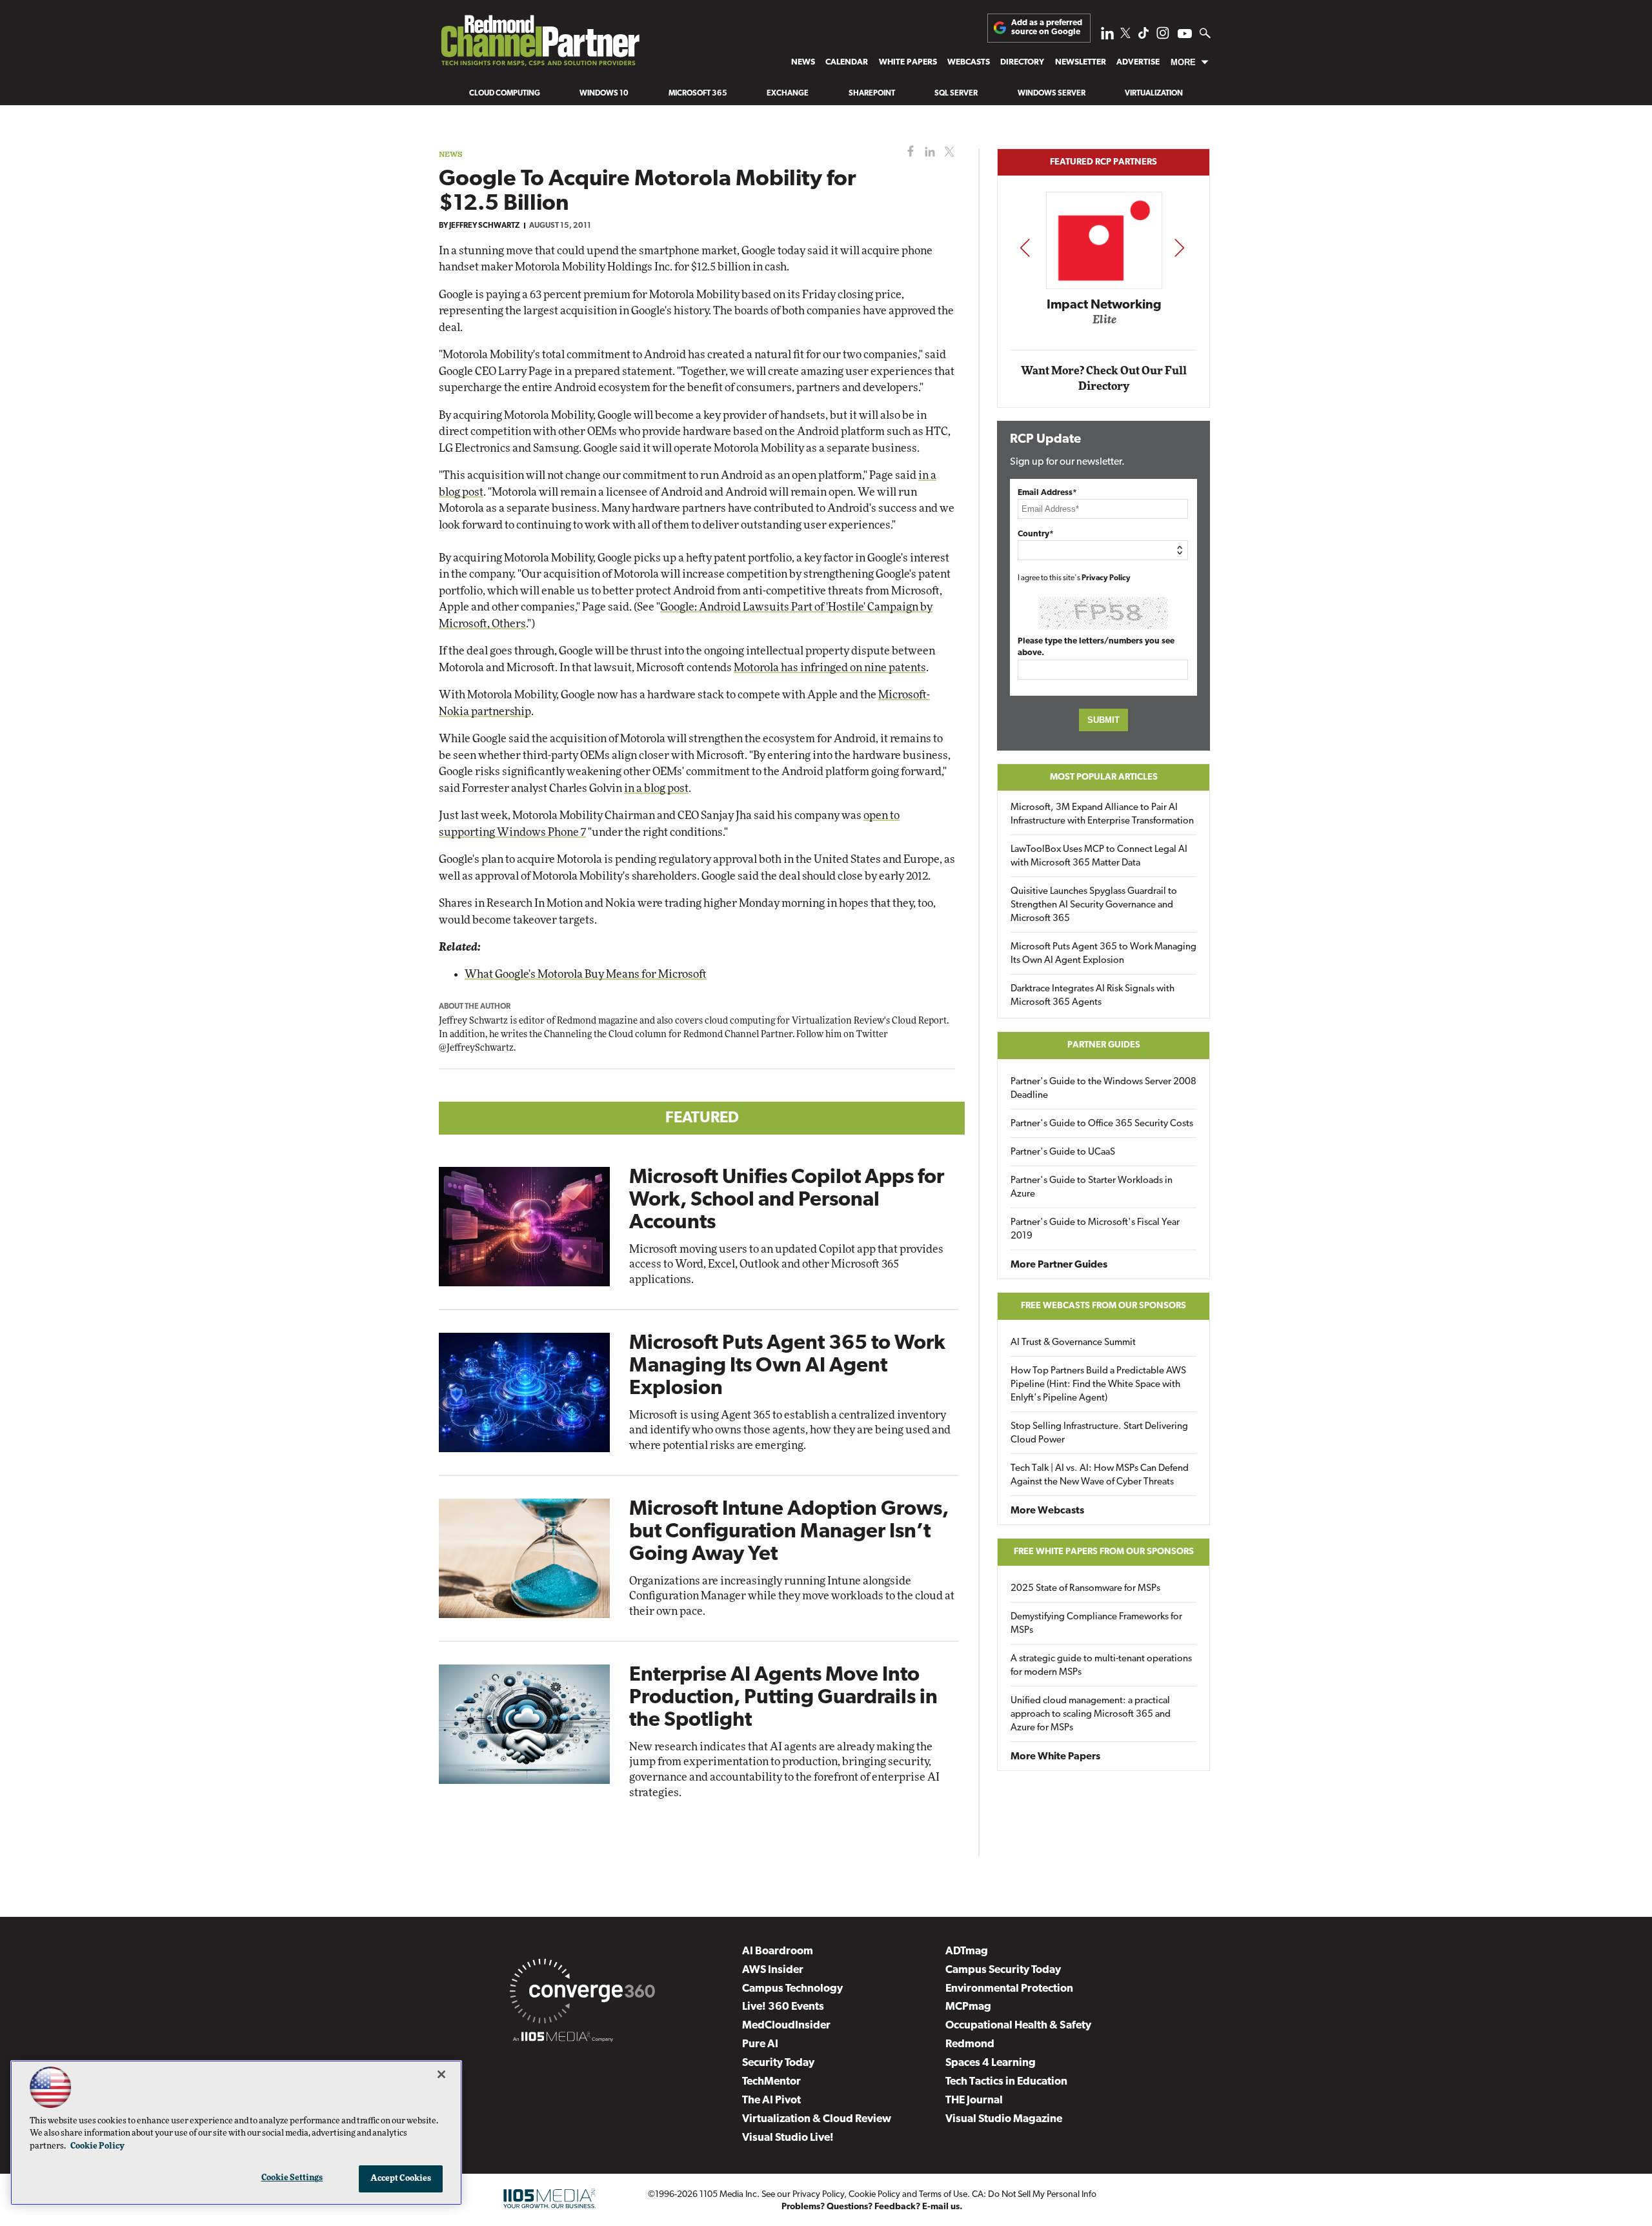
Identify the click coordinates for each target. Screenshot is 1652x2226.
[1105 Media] (563, 2039)
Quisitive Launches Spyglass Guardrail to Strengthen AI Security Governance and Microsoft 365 (1094, 905)
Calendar (847, 62)
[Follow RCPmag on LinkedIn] (1107, 36)
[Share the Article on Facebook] (908, 152)
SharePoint (872, 94)
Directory (1022, 62)
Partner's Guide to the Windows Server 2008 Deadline (1103, 1089)
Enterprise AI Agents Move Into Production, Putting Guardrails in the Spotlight (783, 1698)
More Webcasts (1047, 1511)
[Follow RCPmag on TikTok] (1143, 36)
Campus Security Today (1003, 1970)
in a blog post (656, 788)
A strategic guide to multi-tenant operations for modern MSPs (1101, 1666)
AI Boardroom (778, 1951)
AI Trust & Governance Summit (1073, 1343)
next (1179, 248)
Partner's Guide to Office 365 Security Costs (1102, 1124)
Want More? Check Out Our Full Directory (1104, 379)
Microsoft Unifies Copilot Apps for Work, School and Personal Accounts (787, 1200)
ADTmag (967, 1951)
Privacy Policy (1106, 578)
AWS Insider (773, 1970)
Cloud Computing (505, 94)
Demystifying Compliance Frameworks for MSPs (1096, 1624)
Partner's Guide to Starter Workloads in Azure (1092, 1188)
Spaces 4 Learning (991, 2063)
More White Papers (1055, 1757)
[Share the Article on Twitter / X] (948, 152)
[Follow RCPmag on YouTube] (1185, 35)
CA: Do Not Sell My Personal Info (1034, 2195)
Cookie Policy (874, 2195)
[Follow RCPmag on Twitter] (1125, 35)
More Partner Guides (1059, 1265)
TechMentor (771, 2082)
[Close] (441, 2074)
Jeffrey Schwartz (484, 226)
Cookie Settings (292, 2178)
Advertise (1138, 62)
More (1183, 62)
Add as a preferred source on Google (1047, 27)
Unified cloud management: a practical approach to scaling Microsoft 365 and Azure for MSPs (1091, 1715)
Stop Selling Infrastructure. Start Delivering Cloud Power (1099, 1433)
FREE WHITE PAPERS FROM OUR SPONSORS (1104, 1552)
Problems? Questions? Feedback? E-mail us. (872, 2207)
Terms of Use (943, 2195)
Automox (1104, 324)
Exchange (788, 94)
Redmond (970, 2044)
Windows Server (1052, 94)
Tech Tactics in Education (1006, 2082)
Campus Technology (792, 1989)
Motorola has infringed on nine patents (830, 668)
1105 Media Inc (728, 2195)
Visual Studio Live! (788, 2138)
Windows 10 (604, 94)
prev (1025, 248)
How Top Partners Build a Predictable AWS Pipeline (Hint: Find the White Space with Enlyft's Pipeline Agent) (1098, 1385)
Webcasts (969, 62)
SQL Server (956, 94)
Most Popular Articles (1104, 777)
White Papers (908, 62)
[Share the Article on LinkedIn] (928, 152)
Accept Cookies (401, 2179)
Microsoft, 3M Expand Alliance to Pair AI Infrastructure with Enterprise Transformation (1102, 815)
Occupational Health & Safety (1018, 2026)
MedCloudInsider (786, 2026)
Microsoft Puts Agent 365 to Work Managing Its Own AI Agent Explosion (787, 1366)
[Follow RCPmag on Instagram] (1163, 36)
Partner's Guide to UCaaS (1063, 1152)
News (803, 62)
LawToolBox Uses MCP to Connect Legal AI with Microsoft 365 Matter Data (1099, 856)
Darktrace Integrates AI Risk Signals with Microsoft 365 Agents (1093, 996)
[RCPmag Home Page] (539, 44)
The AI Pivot (771, 2100)
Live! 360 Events (783, 2007)
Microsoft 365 (698, 94)
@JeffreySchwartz (476, 1048)
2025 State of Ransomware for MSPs (1085, 1589)
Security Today (778, 2063)
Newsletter (1081, 62)
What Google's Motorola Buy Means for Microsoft (586, 974)
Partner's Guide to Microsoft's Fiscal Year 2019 (1095, 1229)
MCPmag (968, 2007)
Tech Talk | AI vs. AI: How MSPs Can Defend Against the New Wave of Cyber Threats (1100, 1475)
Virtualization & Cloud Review (817, 2119)
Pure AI (760, 2044)
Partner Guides (1104, 1045)
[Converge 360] (582, 1994)
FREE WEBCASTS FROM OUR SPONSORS (1103, 1306)
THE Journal (974, 2100)
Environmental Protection (1009, 1989)
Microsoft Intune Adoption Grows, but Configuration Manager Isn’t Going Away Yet (789, 1532)
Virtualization (1154, 94)
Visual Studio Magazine (1004, 2119)
